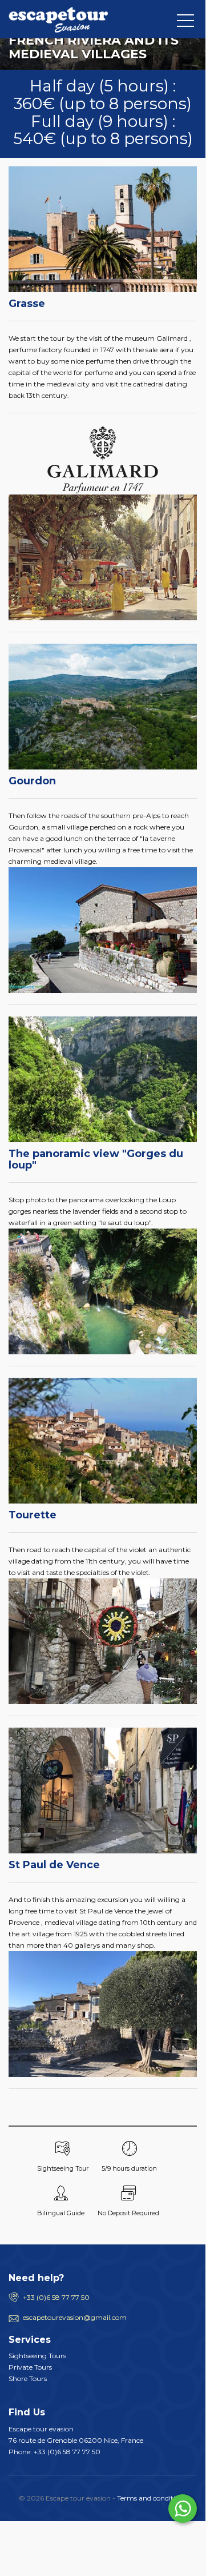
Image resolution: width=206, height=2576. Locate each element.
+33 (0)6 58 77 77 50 (56, 2297)
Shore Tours (28, 2378)
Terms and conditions (152, 2498)
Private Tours (30, 2367)
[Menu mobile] (185, 23)
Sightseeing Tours (37, 2356)
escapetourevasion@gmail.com (75, 2317)
